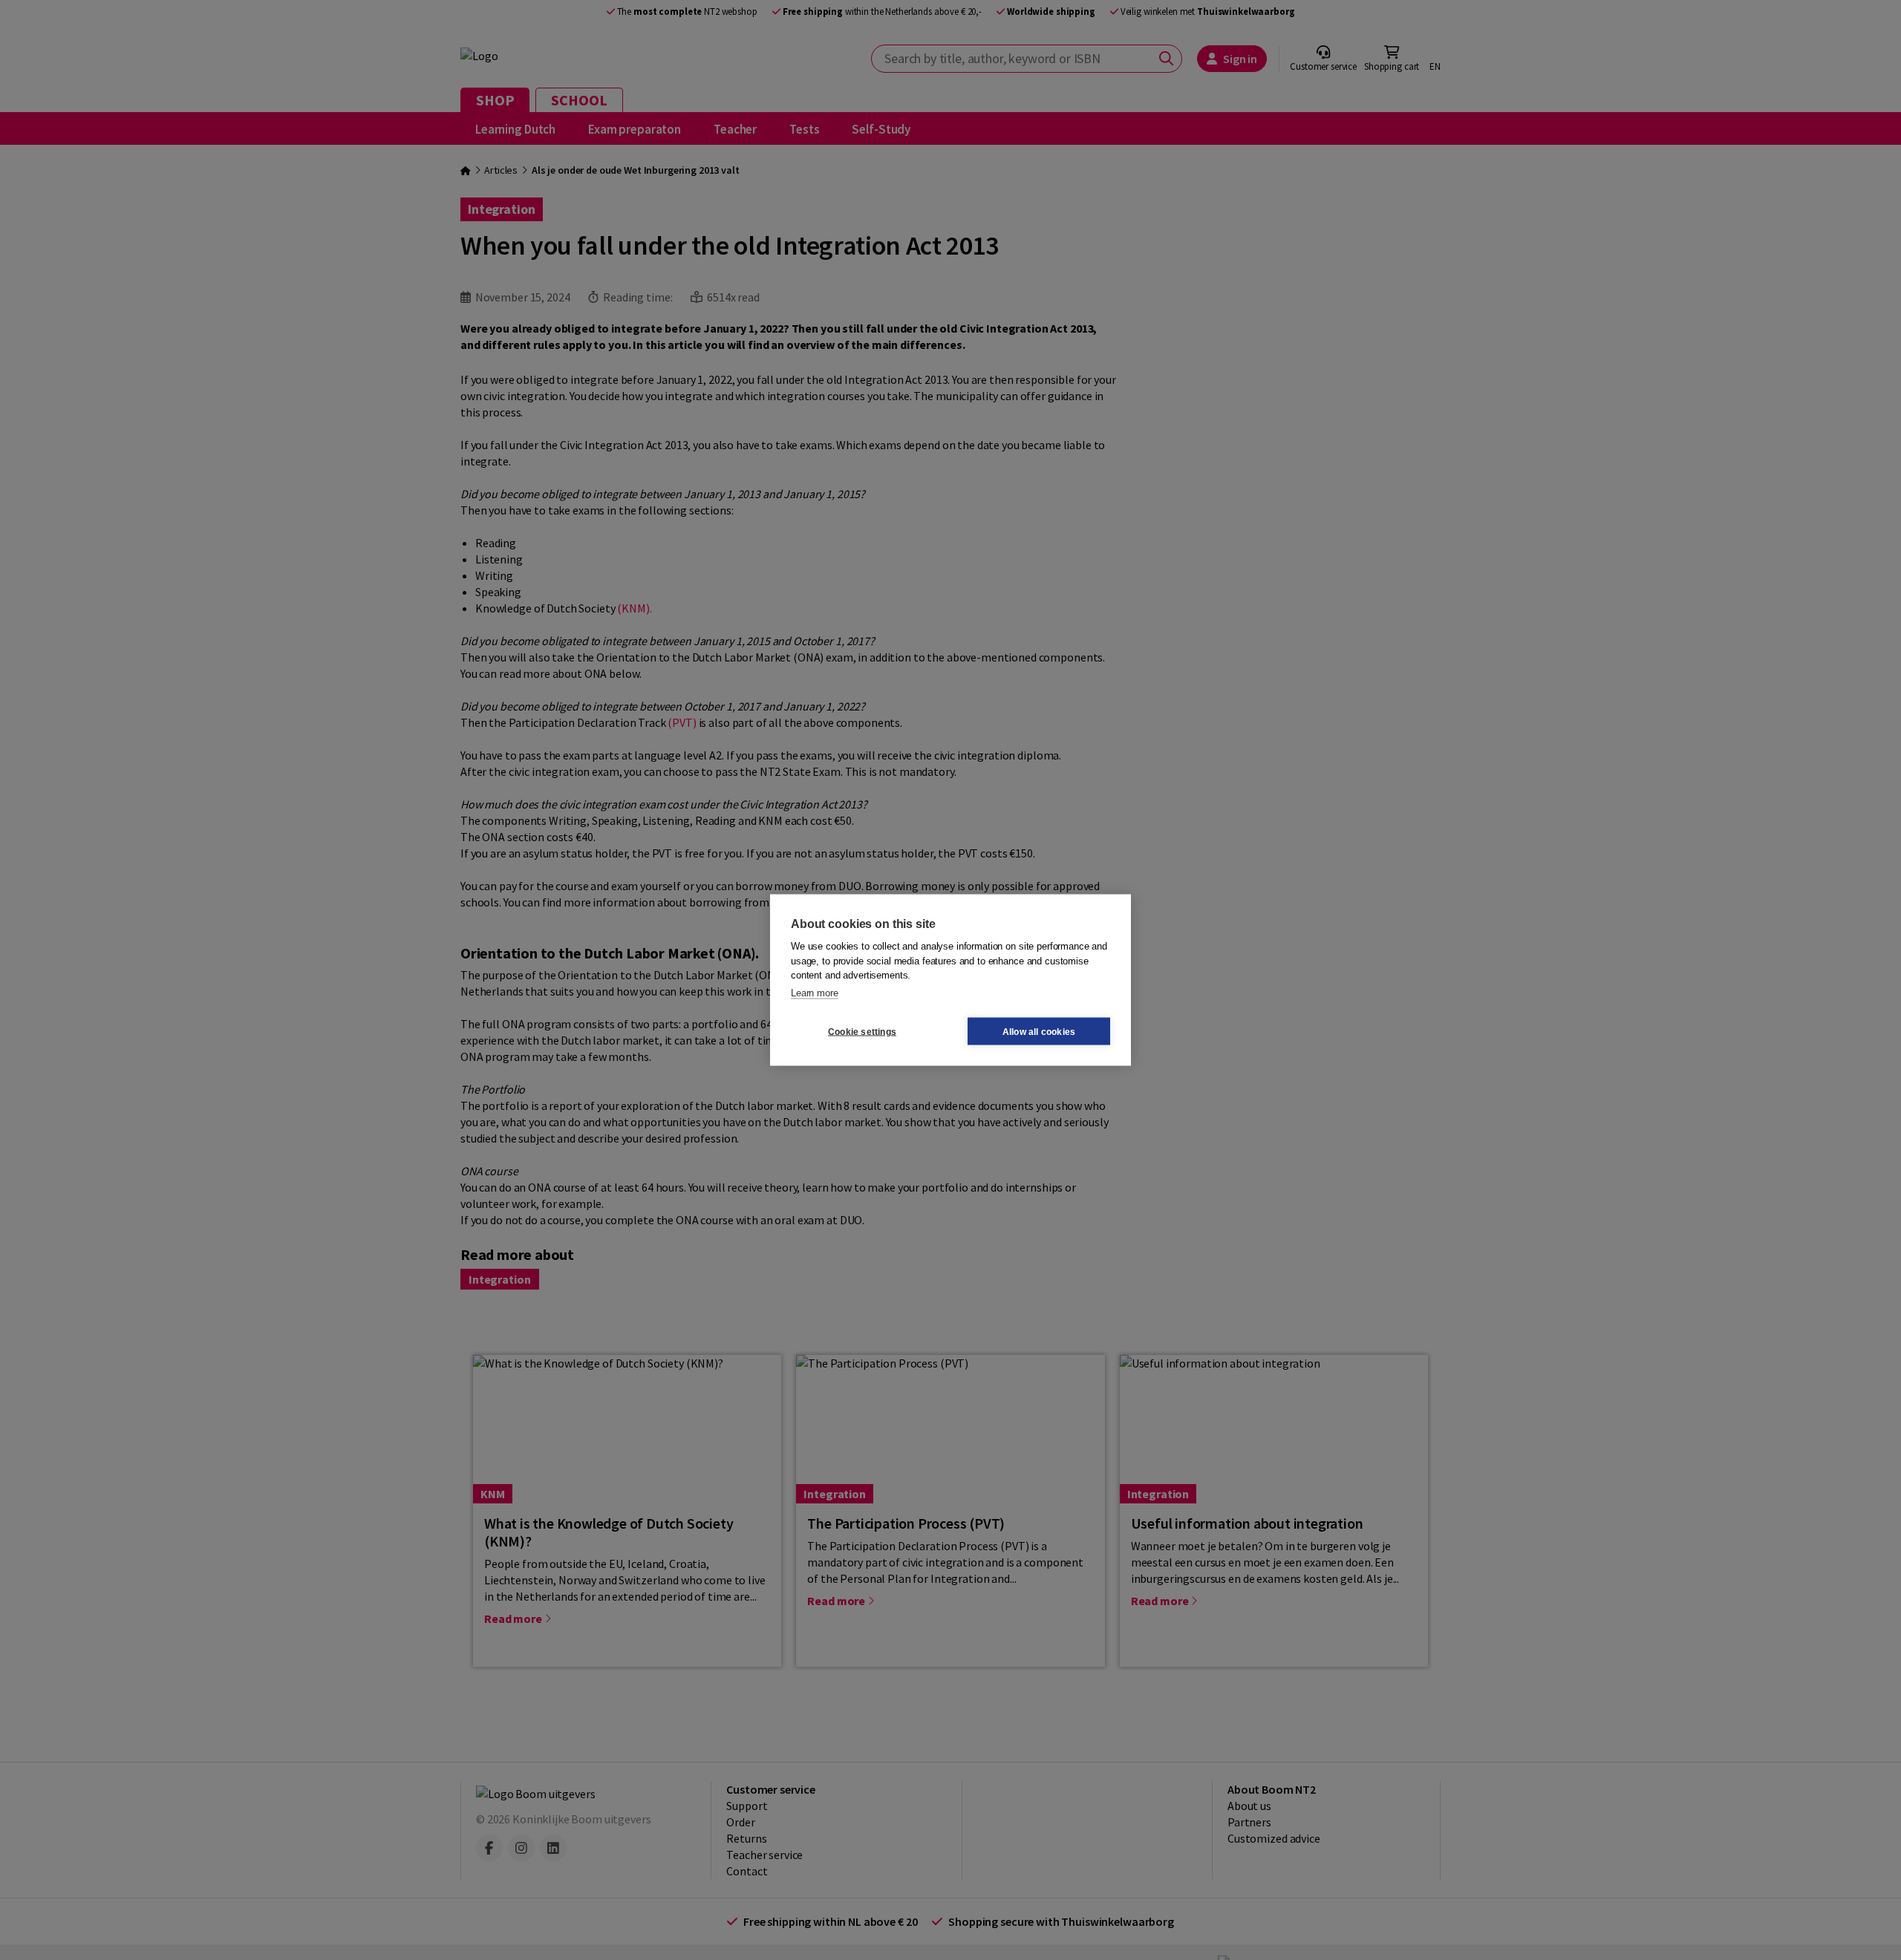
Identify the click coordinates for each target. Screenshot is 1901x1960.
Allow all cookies (1039, 1031)
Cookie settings (862, 1031)
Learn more (815, 992)
